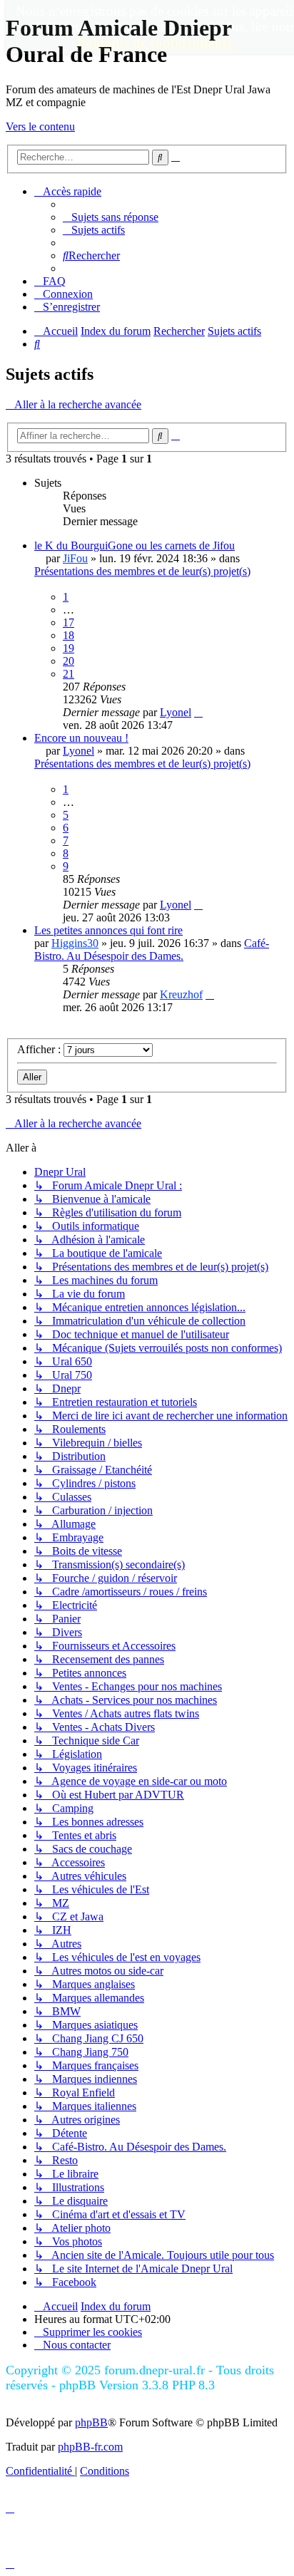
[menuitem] (111, 217)
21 (69, 674)
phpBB (91, 2422)
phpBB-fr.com (90, 2447)
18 (69, 635)
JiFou (75, 558)
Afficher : (40, 1049)
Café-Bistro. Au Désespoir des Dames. (152, 950)
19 (69, 648)
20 (69, 661)
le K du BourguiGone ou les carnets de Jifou (135, 545)
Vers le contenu (40, 126)
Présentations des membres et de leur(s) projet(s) (142, 571)
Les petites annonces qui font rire (108, 930)
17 (69, 622)
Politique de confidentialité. (156, 42)
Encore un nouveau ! (81, 738)
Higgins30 (75, 943)
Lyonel (176, 712)
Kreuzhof (181, 994)
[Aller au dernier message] (198, 712)
